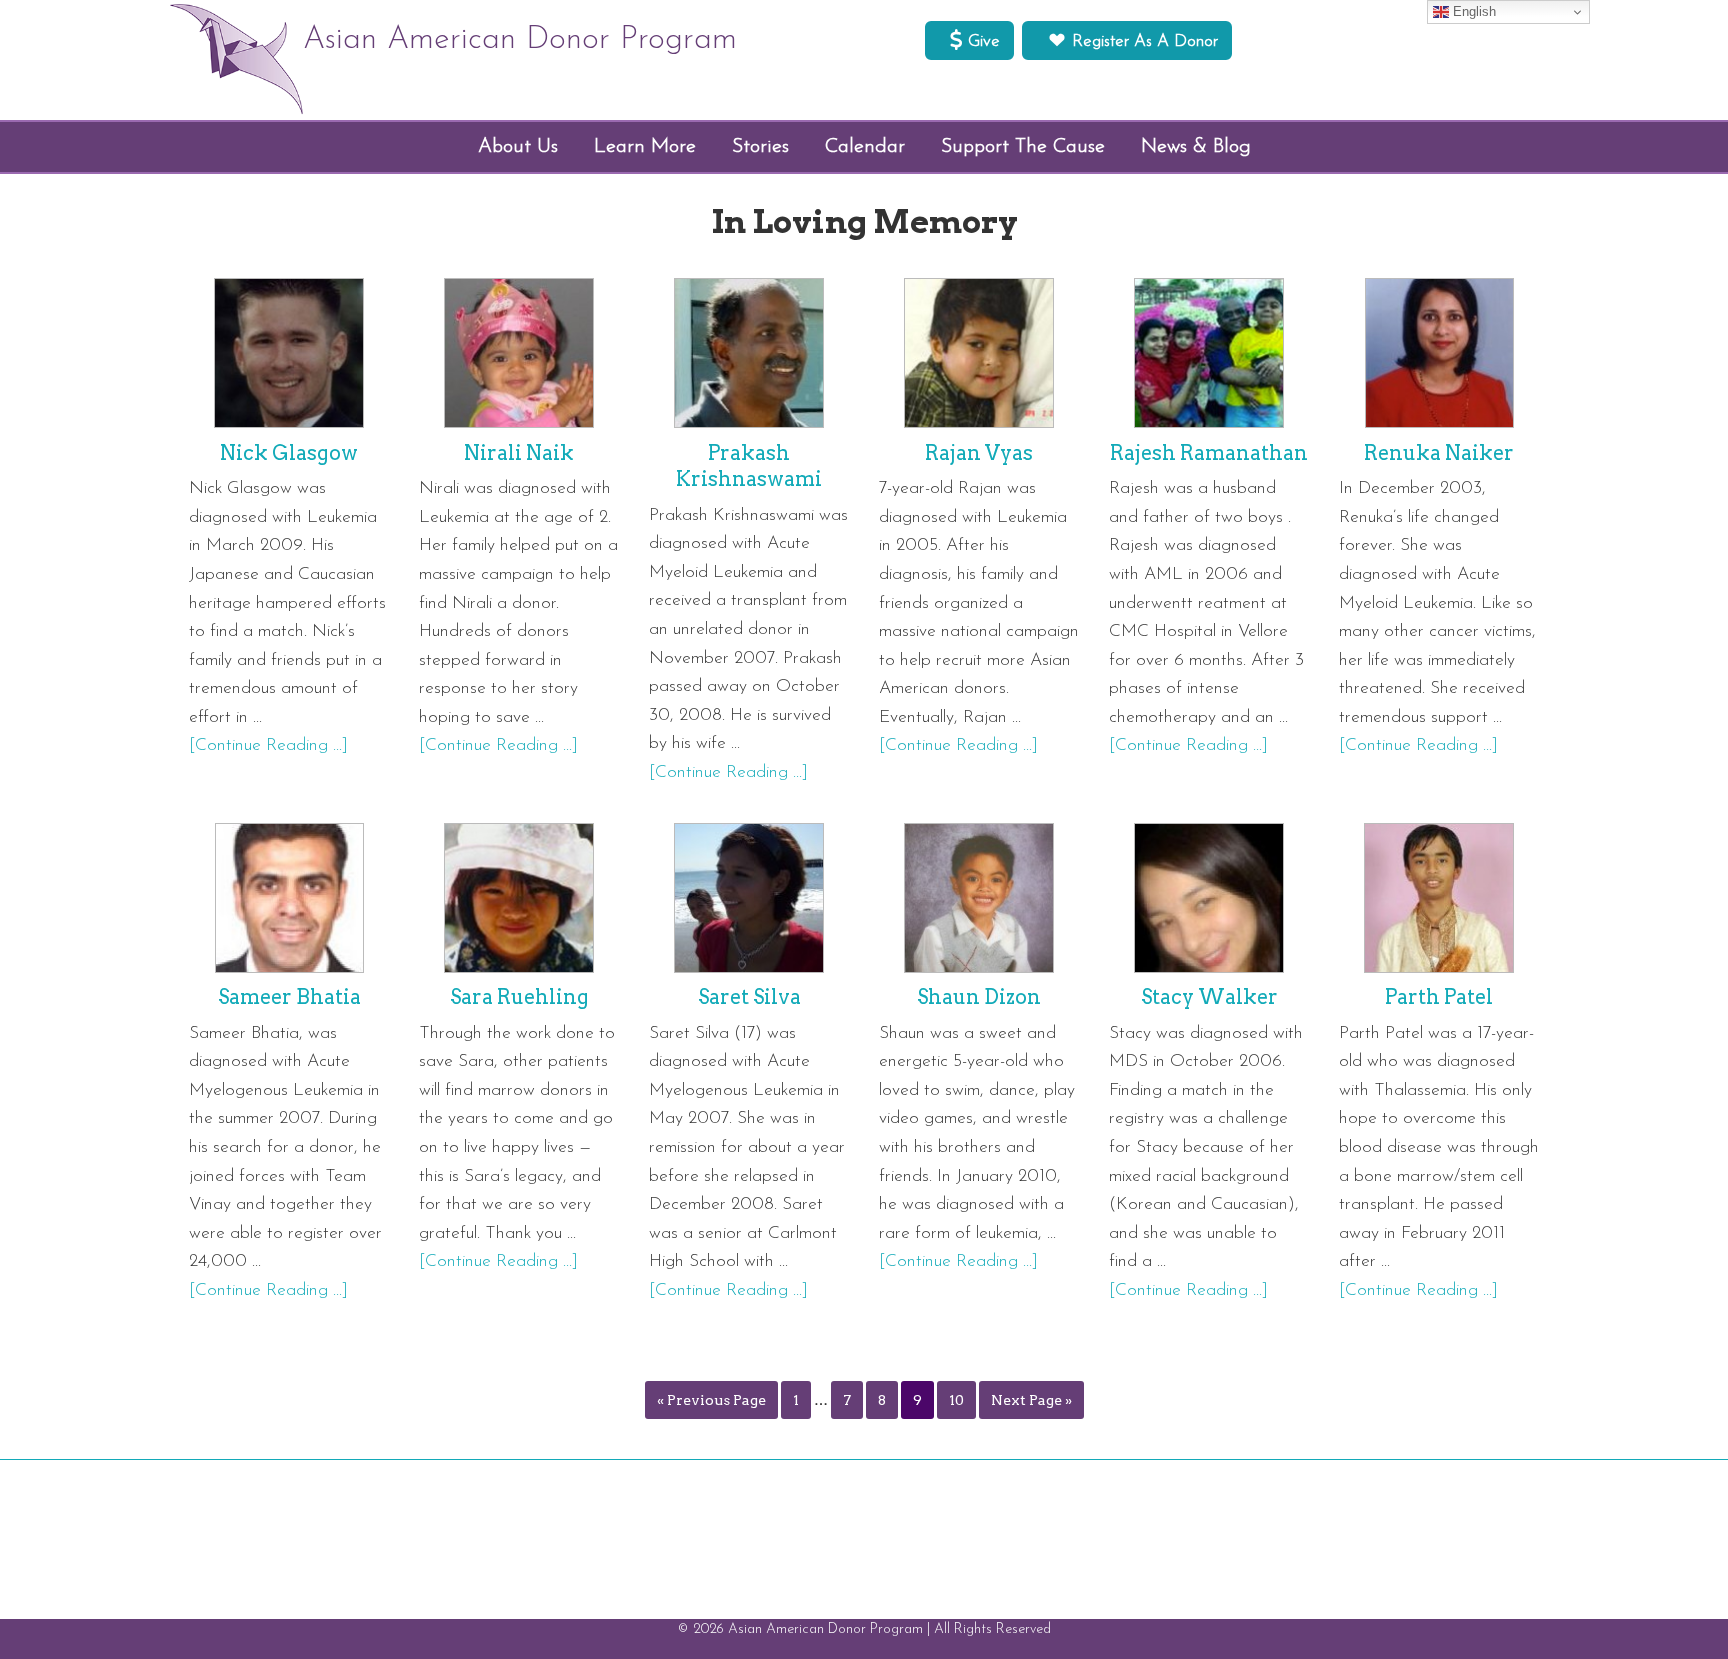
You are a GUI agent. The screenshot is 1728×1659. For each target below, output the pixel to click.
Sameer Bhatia (289, 997)
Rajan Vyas (979, 453)
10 (956, 1400)
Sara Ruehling (519, 997)
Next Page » (1031, 1400)
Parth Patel (1439, 997)
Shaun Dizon (979, 997)
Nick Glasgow (289, 453)
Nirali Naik (519, 453)
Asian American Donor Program (520, 40)
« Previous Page (711, 1400)
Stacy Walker (1209, 997)
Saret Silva (749, 997)
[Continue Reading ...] (268, 745)
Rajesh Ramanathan (1209, 453)
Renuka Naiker (1439, 453)
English (1472, 11)
